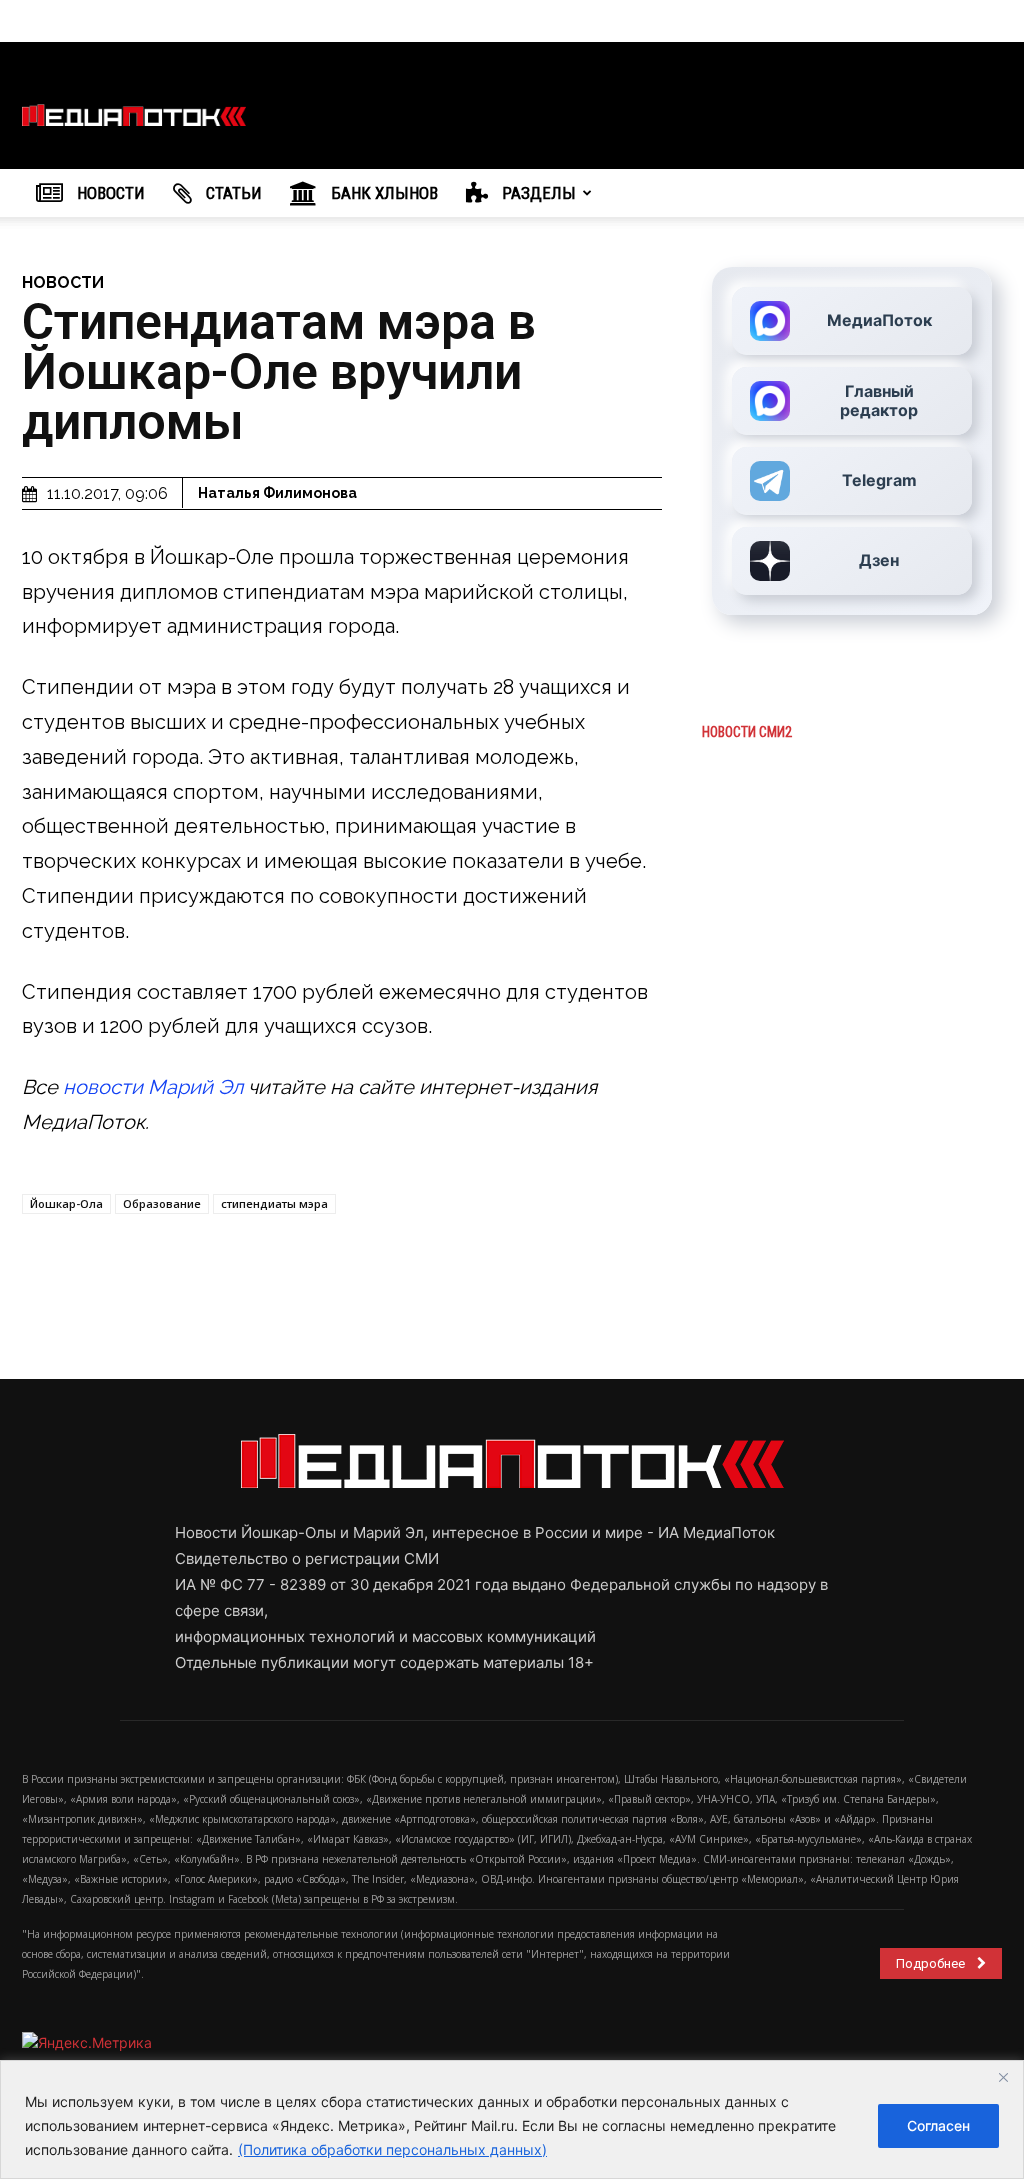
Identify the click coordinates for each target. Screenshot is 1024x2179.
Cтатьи (232, 193)
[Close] (1003, 2077)
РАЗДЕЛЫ (537, 193)
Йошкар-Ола (66, 1203)
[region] (512, 2119)
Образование (162, 1203)
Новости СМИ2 (747, 732)
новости (63, 282)
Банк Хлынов (382, 193)
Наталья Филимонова (277, 493)
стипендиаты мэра (274, 1203)
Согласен (938, 2125)
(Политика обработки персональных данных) (392, 2149)
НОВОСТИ (109, 193)
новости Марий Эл (153, 1087)
